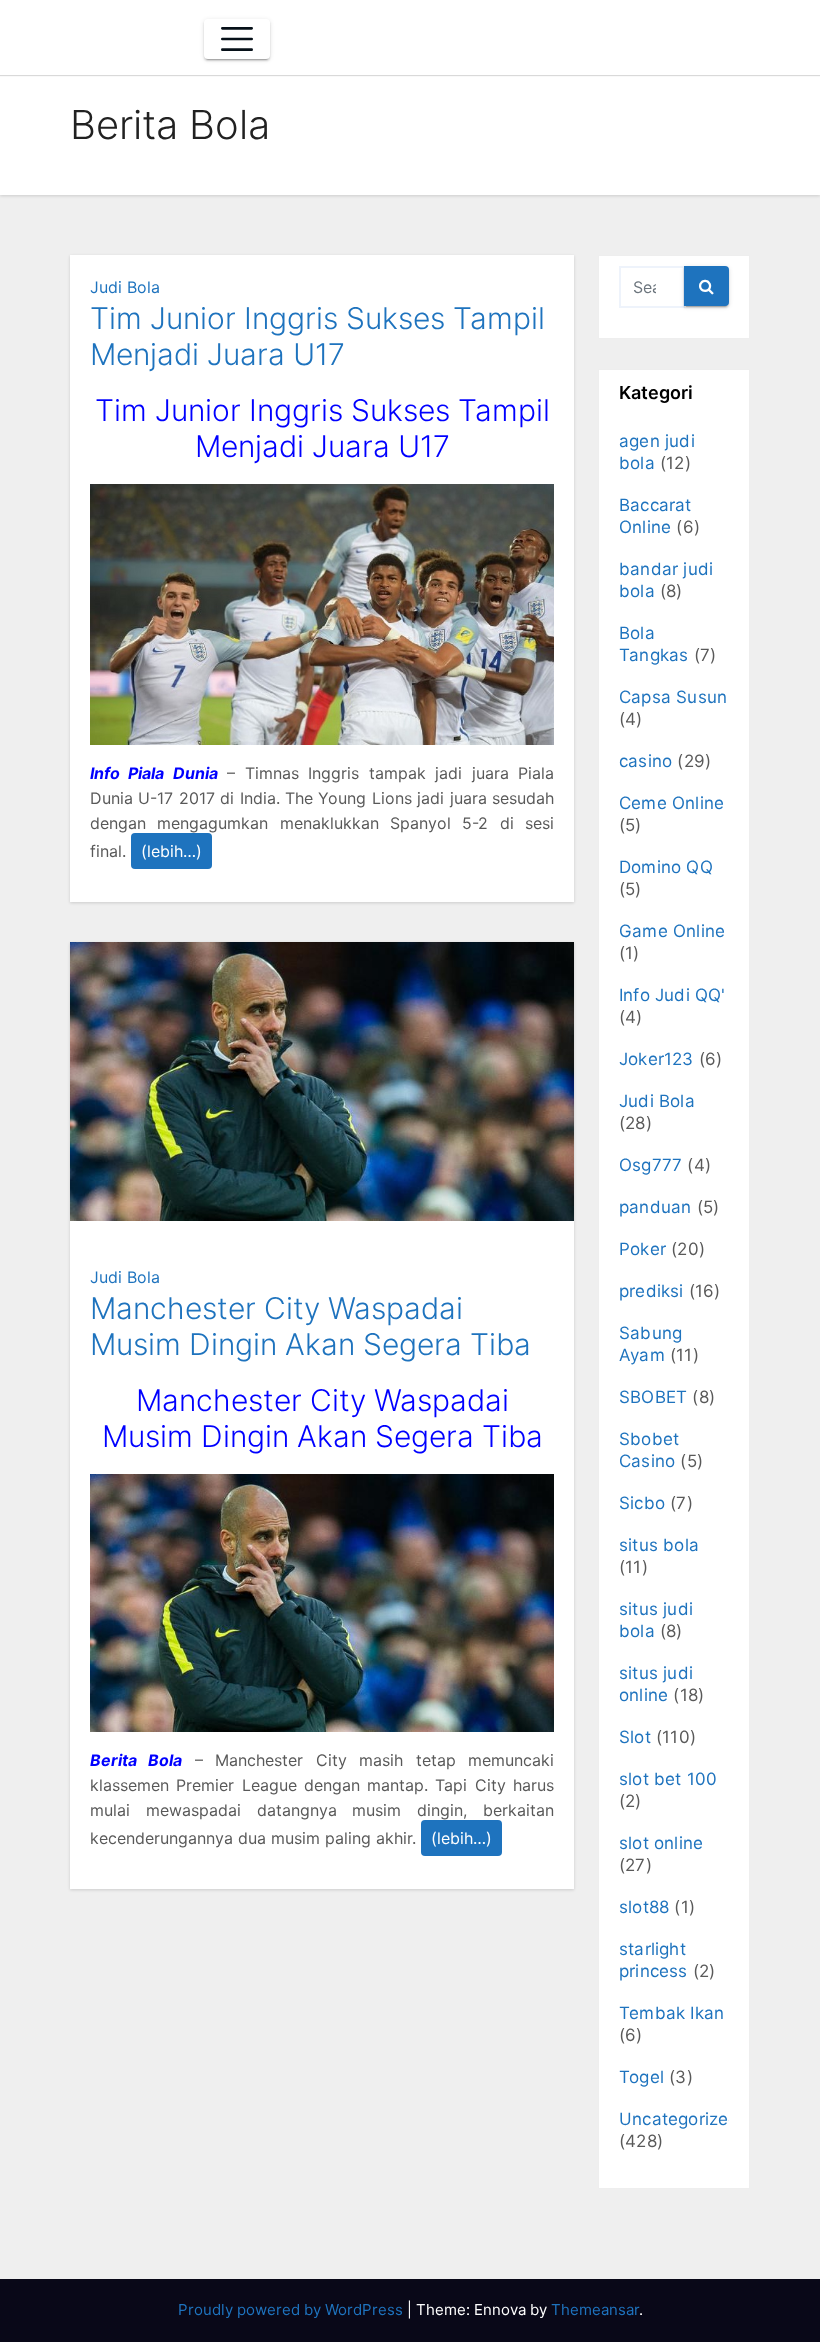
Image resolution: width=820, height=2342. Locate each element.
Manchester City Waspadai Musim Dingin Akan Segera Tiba (310, 1326)
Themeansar (595, 2309)
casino (645, 761)
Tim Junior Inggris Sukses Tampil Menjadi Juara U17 (317, 336)
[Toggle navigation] (237, 39)
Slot (635, 1737)
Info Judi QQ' (672, 995)
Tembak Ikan (671, 2013)
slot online (661, 1843)
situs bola (659, 1545)
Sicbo (642, 1503)
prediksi (651, 1291)
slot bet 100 (668, 1779)
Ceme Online (671, 803)
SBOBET (653, 1397)
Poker (642, 1249)
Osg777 (650, 1165)
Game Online (672, 931)
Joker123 (656, 1059)
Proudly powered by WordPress (292, 2309)
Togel (641, 2077)
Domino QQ (666, 867)
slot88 (644, 1907)
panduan (655, 1207)
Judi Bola (125, 287)
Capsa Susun (673, 697)
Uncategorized (679, 2119)
